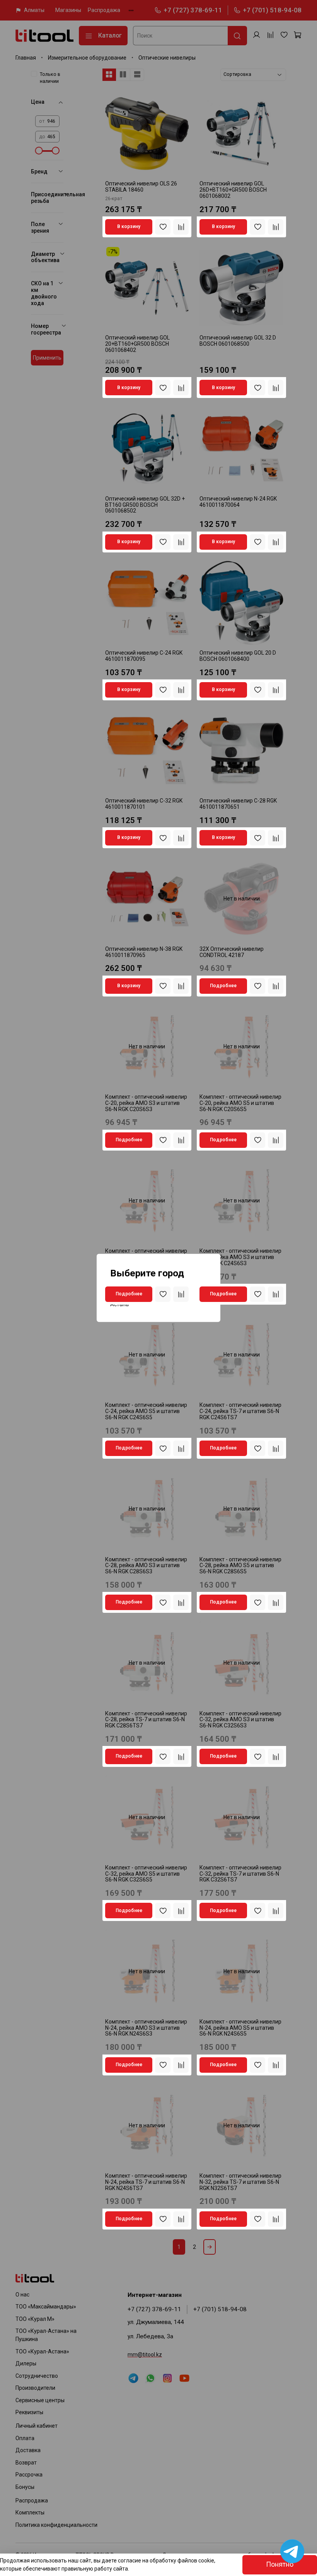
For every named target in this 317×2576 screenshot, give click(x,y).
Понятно (280, 2564)
